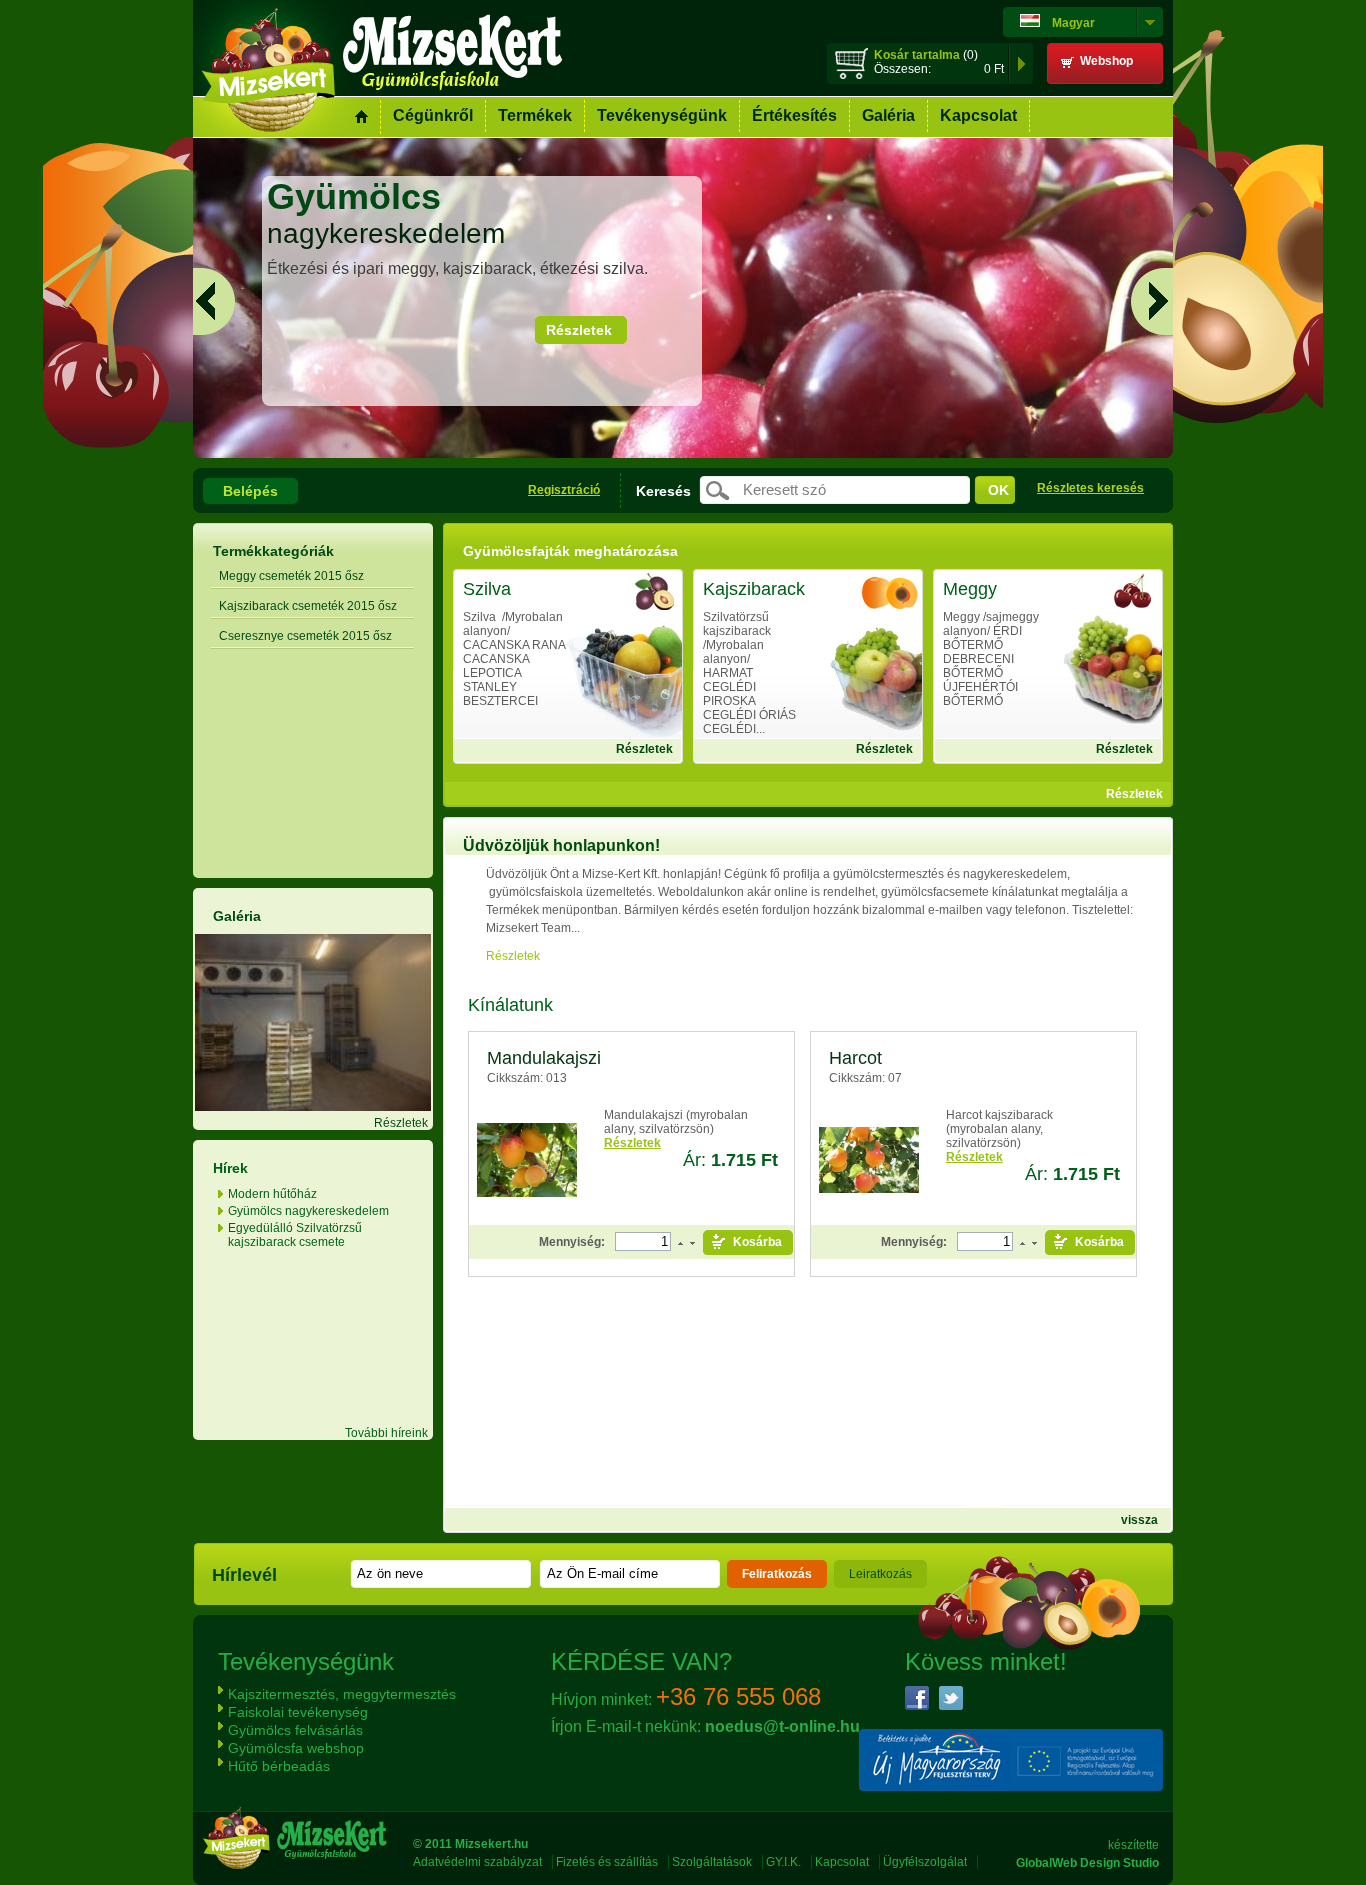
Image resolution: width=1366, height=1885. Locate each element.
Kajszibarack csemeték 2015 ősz (308, 606)
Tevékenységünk (662, 115)
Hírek (230, 1168)
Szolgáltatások (712, 1862)
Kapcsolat (978, 115)
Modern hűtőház (272, 1194)
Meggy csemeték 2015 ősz (291, 576)
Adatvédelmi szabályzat (477, 1862)
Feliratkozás (777, 1574)
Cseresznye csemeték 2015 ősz (305, 636)
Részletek (579, 330)
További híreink (386, 1433)
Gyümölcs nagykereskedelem (308, 1211)
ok (998, 490)
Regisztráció (564, 490)
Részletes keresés (1090, 488)
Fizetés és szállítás (607, 1862)
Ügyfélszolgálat (925, 1862)
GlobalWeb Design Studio (1087, 1863)
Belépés (250, 491)
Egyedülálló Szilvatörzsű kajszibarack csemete (295, 1235)
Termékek (535, 115)
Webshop (1106, 61)
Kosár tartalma (917, 55)
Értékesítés (794, 115)
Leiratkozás (880, 1574)
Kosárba (757, 1242)
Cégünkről (433, 115)
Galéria (888, 115)
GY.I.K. (783, 1862)
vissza (1139, 1520)
